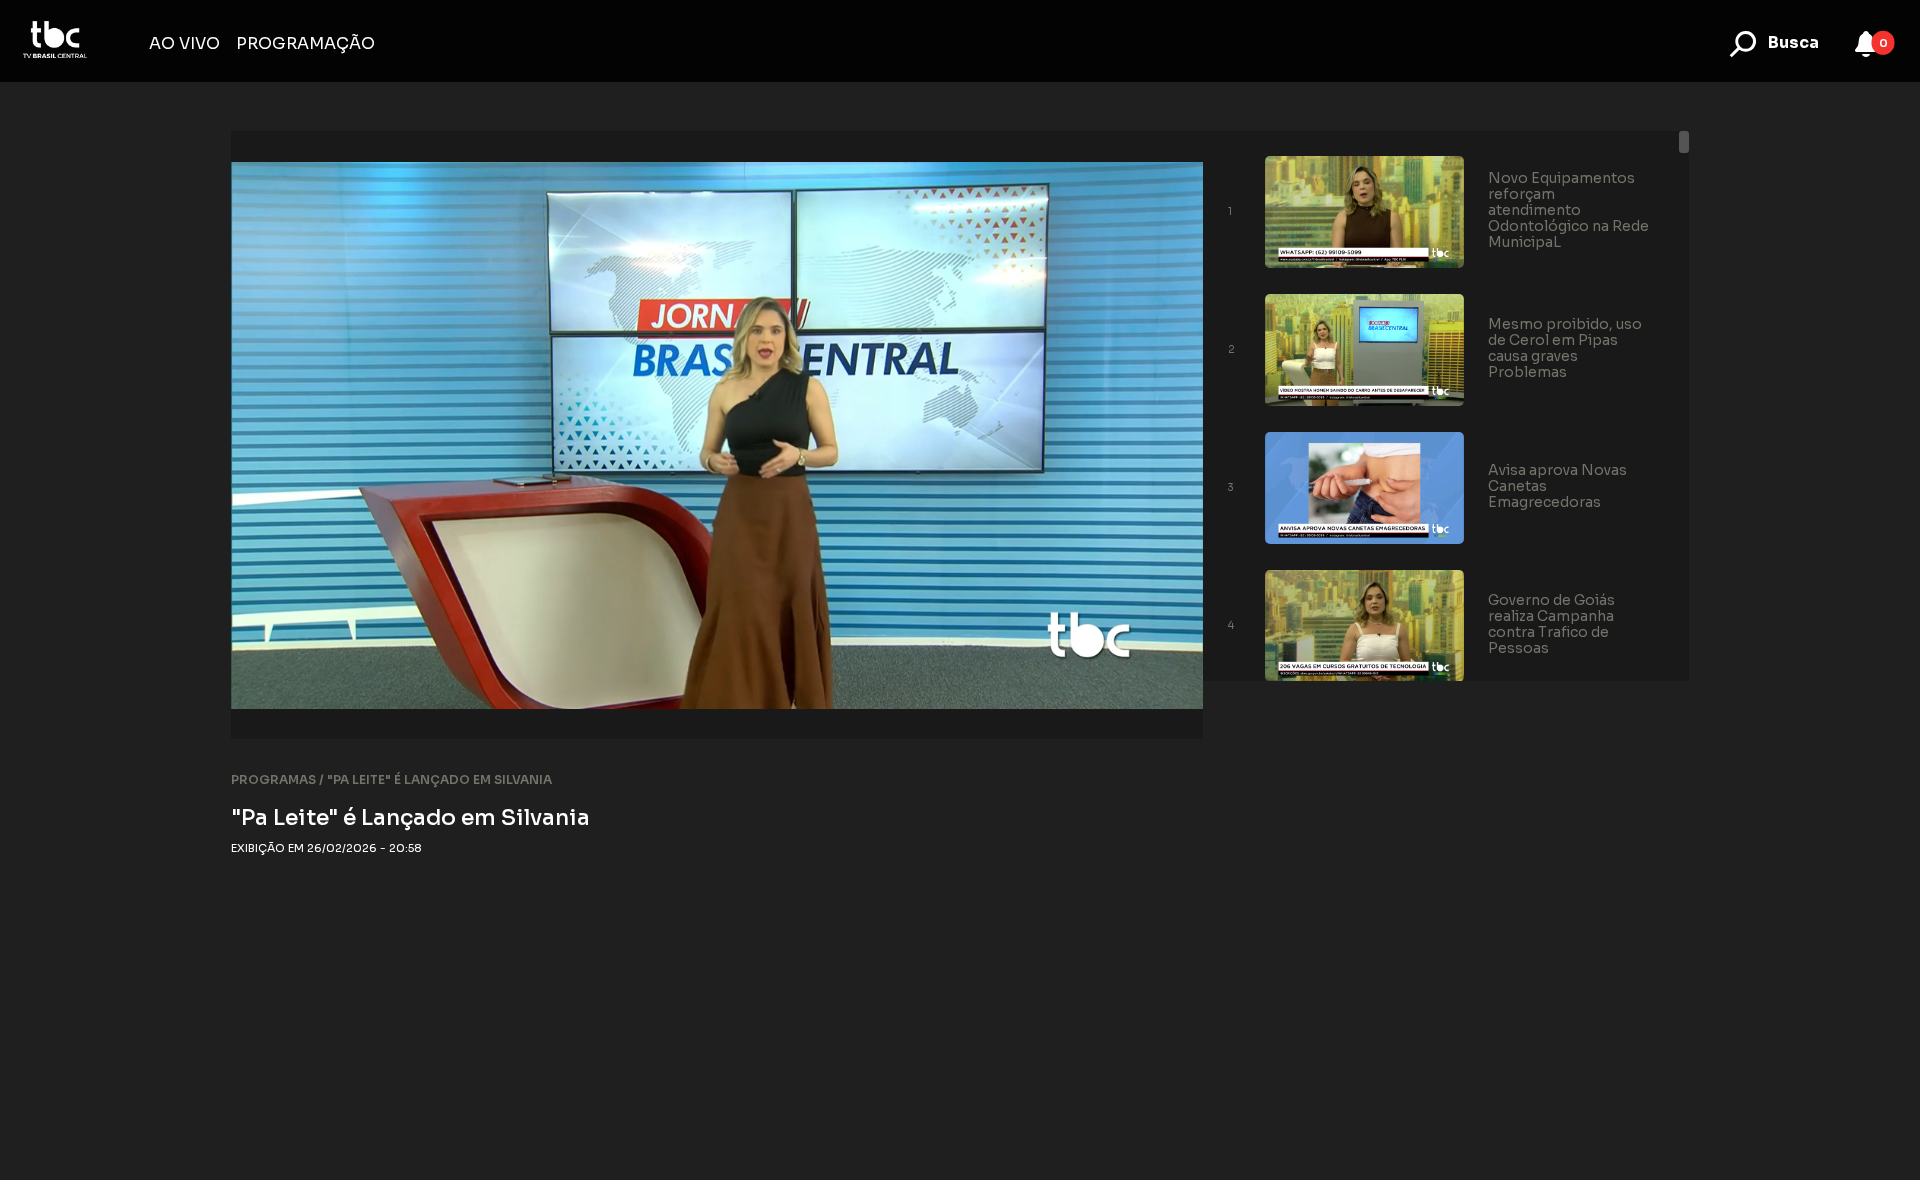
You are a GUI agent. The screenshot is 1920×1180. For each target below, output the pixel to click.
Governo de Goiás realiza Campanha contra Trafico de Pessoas (1551, 624)
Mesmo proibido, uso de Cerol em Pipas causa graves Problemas (1565, 348)
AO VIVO (184, 43)
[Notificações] (1866, 44)
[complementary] (717, 435)
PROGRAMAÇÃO (305, 43)
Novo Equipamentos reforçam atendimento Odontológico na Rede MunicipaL (1568, 210)
